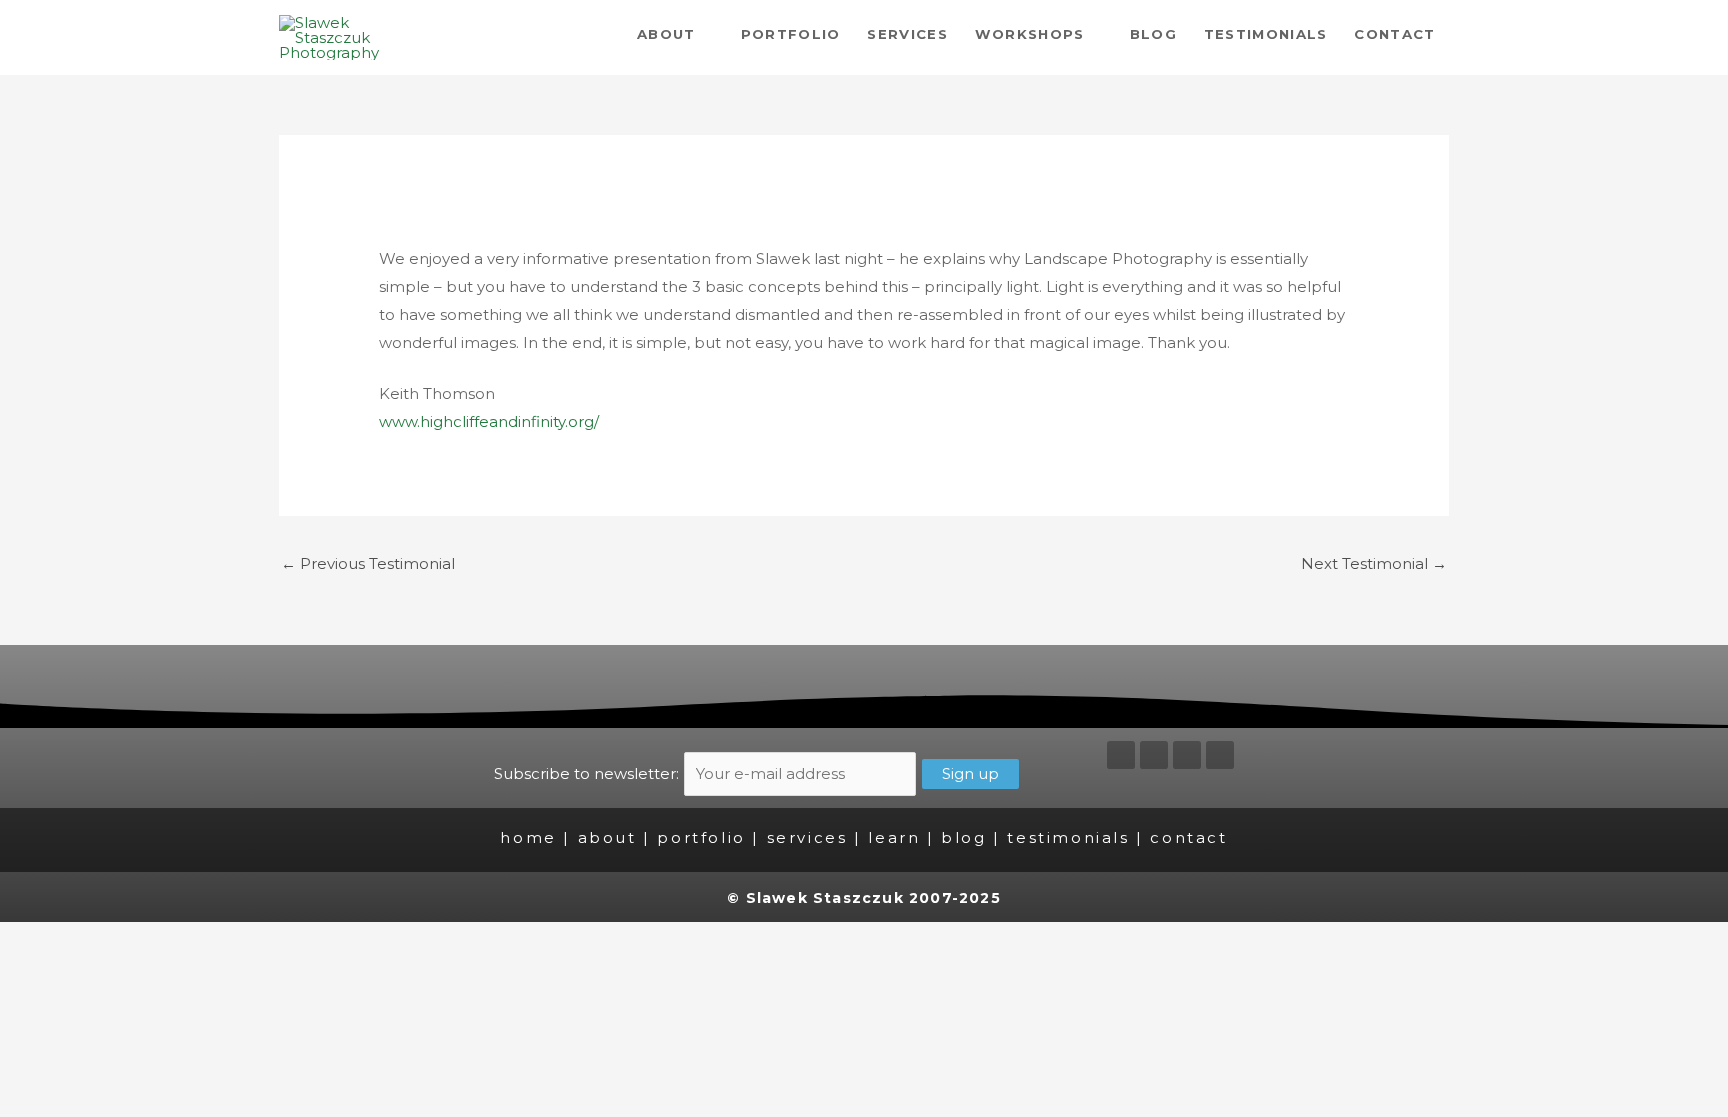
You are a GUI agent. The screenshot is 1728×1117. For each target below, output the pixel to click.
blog (963, 837)
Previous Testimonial (368, 563)
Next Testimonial (1374, 563)
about (607, 837)
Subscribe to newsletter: (588, 773)
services (807, 837)
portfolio (701, 837)
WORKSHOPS (1030, 34)
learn (894, 837)
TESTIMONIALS (1266, 34)
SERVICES (907, 34)
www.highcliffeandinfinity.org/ (489, 421)
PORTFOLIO (791, 34)
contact (1188, 837)
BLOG (1153, 34)
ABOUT (666, 34)
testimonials (1068, 837)
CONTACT (1394, 34)
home (528, 837)
